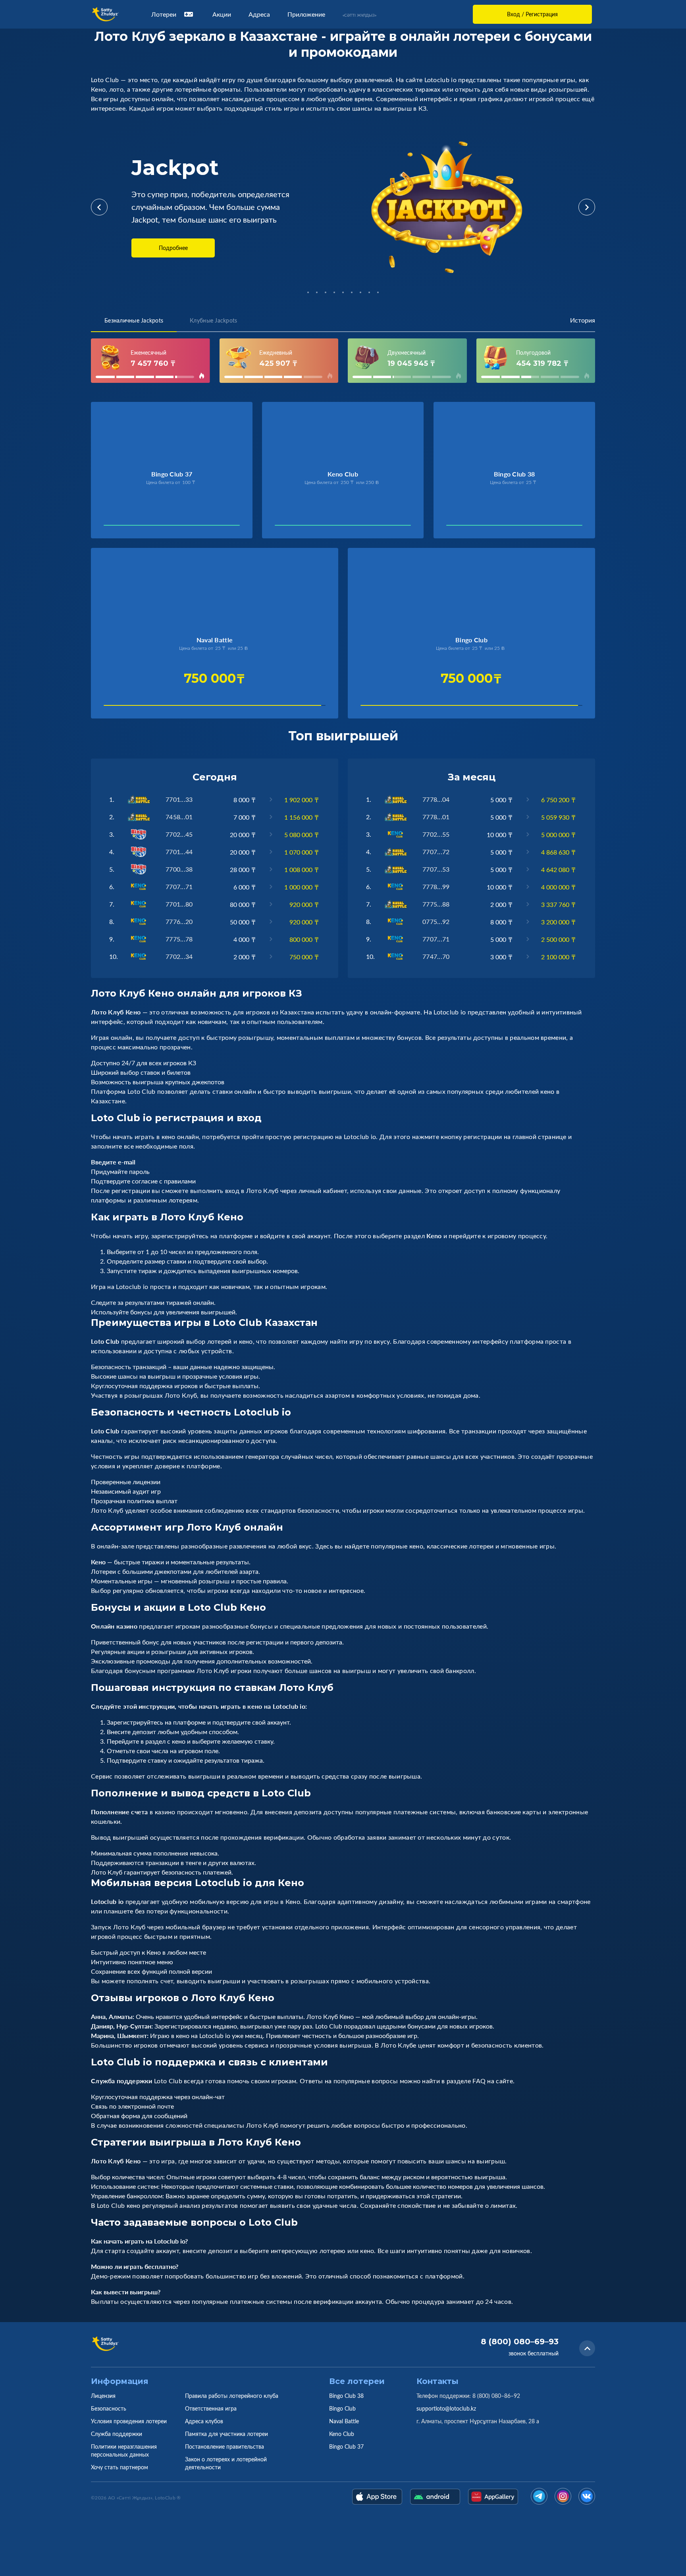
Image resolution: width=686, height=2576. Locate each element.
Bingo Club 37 (346, 2446)
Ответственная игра (211, 2408)
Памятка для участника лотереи (226, 2434)
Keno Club (342, 2434)
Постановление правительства (224, 2446)
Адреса (259, 14)
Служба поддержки (117, 2434)
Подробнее (173, 248)
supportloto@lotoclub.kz (446, 2408)
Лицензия (103, 2396)
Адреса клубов (204, 2421)
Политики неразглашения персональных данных (124, 2450)
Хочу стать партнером (119, 2467)
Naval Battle (344, 2421)
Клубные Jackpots (213, 320)
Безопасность (109, 2408)
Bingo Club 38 (346, 2396)
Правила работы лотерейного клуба (232, 2396)
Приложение (306, 14)
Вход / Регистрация (532, 14)
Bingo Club (342, 2408)
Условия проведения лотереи (129, 2421)
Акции (222, 14)
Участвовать (130, 527)
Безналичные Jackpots (134, 320)
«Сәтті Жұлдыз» (359, 15)
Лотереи (164, 14)
